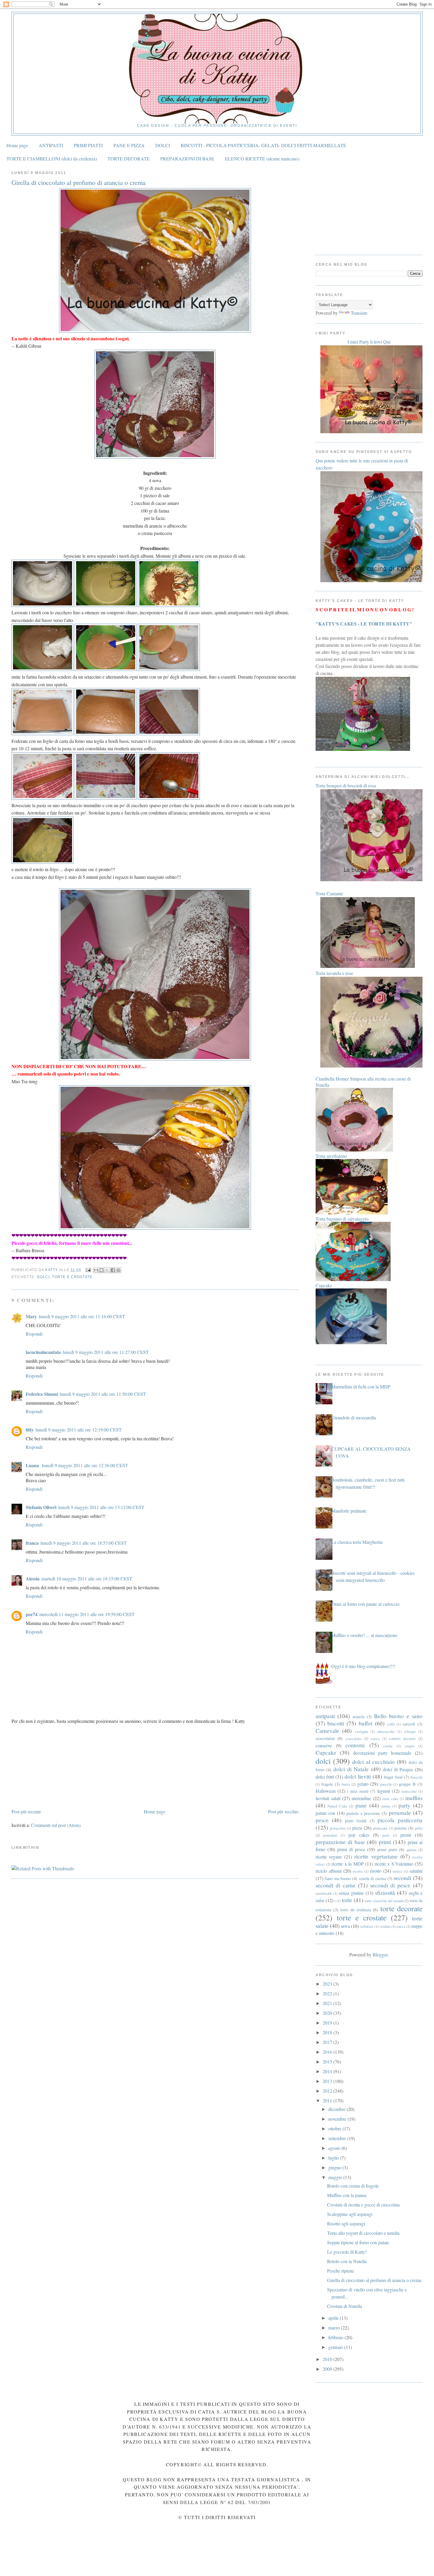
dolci (43, 1277)
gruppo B (407, 1784)
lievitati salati (328, 1798)
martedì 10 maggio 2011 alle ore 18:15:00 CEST (87, 1578)
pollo (419, 1828)
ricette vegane (329, 1857)
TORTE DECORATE (129, 159)
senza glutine (351, 1893)
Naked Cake (337, 1806)
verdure (385, 1926)
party (404, 1805)
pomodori (330, 1835)
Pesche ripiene (341, 2271)
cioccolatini (325, 1738)
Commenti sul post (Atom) (56, 1825)
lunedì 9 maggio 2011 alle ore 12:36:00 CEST (85, 1465)
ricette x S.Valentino (394, 1864)
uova (345, 1926)
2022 (328, 1993)
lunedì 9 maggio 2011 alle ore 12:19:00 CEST (79, 1430)
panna (386, 1806)
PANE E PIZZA (129, 145)
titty (30, 1430)
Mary (31, 1316)
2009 (328, 2369)
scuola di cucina (372, 1878)
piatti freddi (356, 1821)
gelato (363, 1784)
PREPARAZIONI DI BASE (187, 159)
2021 (328, 2003)
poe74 (32, 1614)
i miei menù (358, 1791)
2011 (328, 2100)
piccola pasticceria (400, 1820)
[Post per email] (88, 1270)
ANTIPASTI (51, 145)
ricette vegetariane (376, 1856)
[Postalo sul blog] (102, 1270)
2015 (328, 2062)
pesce (322, 1820)
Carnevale (327, 1731)
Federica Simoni (42, 1394)
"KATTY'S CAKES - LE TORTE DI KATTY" (364, 624)
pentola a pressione (363, 1813)
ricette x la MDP (347, 1864)
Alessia (33, 1578)
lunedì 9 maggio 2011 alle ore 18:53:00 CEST (84, 1543)
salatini (416, 1871)
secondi (402, 1878)
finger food (393, 1777)
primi (385, 1842)
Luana (33, 1465)
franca (32, 1543)
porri (386, 1835)
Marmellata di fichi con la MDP (361, 1386)
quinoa (412, 1850)
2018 (328, 2032)
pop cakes (359, 1835)
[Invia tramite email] (96, 1270)
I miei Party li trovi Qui (369, 342)
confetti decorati (402, 1738)
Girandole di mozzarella (354, 1417)
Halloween (326, 1791)
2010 (328, 2359)
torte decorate (401, 1908)
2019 (328, 2023)
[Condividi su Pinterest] (118, 1270)
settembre (338, 2138)
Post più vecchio (283, 1811)
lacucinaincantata (43, 1352)
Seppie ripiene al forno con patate (358, 2242)
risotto (376, 1871)
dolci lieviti (358, 1776)
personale (400, 1813)
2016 (328, 2052)
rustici (398, 1871)
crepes (410, 1746)
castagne (362, 1731)
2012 (328, 2091)
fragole (327, 1784)
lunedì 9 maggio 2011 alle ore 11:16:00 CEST (82, 1316)
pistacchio (338, 1828)
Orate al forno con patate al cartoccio (365, 1604)
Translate (359, 313)
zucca (401, 1926)
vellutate (367, 1926)
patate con (325, 1813)
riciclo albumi (329, 1871)
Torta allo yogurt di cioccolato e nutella (363, 2233)
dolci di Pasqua (398, 1769)
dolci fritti (325, 1777)
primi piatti (387, 1850)
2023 (328, 1984)
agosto (335, 2148)
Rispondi (34, 1334)
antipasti (325, 1716)
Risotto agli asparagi (346, 2223)
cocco (375, 1738)
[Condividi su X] (107, 1270)
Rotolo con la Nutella (347, 2261)
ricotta (358, 1871)
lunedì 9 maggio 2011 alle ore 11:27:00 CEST (106, 1352)
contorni (355, 1745)
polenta (400, 1828)
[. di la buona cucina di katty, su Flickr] (155, 1228)
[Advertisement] (56, 1766)
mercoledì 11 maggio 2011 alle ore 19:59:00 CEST (87, 1614)
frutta (346, 1784)
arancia (358, 1716)
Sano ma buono (338, 1878)
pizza (357, 1828)
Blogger (380, 1954)
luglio (334, 2158)
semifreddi (324, 1893)
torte (347, 1900)
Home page (17, 145)
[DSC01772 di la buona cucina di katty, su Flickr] (155, 1059)
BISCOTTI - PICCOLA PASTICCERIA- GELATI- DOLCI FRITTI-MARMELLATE (263, 145)
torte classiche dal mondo (384, 1901)
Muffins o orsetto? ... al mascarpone (364, 1635)
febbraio (336, 2337)
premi (406, 1835)
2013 (328, 2081)
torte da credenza (356, 1910)
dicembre (337, 2109)
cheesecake (386, 1731)
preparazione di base (340, 1842)
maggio (336, 2177)
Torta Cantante (329, 893)
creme (388, 1746)
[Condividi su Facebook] (113, 1270)
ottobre (335, 2128)
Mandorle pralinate (349, 1511)
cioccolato (353, 1738)
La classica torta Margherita (357, 1542)
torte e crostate (72, 1277)
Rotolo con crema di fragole (353, 2186)
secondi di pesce (390, 1885)
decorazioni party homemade (382, 1753)
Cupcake (326, 1752)
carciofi (409, 1724)
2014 (328, 2071)
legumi (384, 1791)
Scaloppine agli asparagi (350, 2214)
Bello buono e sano (398, 1716)
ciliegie (410, 1731)
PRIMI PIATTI (88, 145)
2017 (328, 2042)
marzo (335, 2328)
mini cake (390, 1799)
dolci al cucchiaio (373, 1762)
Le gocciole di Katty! (347, 2252)
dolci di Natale (351, 1769)
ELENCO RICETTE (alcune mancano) (262, 159)
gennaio (336, 2347)
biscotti (336, 1723)
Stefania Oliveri (41, 1507)
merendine (361, 1798)
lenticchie (409, 1791)
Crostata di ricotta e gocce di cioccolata (363, 2205)
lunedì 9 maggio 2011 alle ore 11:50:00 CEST (103, 1394)
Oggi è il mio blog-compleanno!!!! (363, 1666)
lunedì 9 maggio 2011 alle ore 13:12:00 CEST (101, 1507)
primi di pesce (351, 1849)
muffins (414, 1798)
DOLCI (163, 145)
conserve (324, 1745)
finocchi (416, 1777)
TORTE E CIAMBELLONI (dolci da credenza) (52, 159)
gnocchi (386, 1784)
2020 (328, 2013)
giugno (335, 2167)
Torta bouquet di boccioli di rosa (346, 785)
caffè (391, 1724)
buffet (366, 1723)
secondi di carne (336, 1885)
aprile (334, 2318)
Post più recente (26, 1811)
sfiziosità (385, 1893)
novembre (338, 2119)
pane (361, 1805)
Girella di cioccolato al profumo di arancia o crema (374, 2280)
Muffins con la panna (347, 2195)
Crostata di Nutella (345, 2306)
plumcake (380, 1828)
